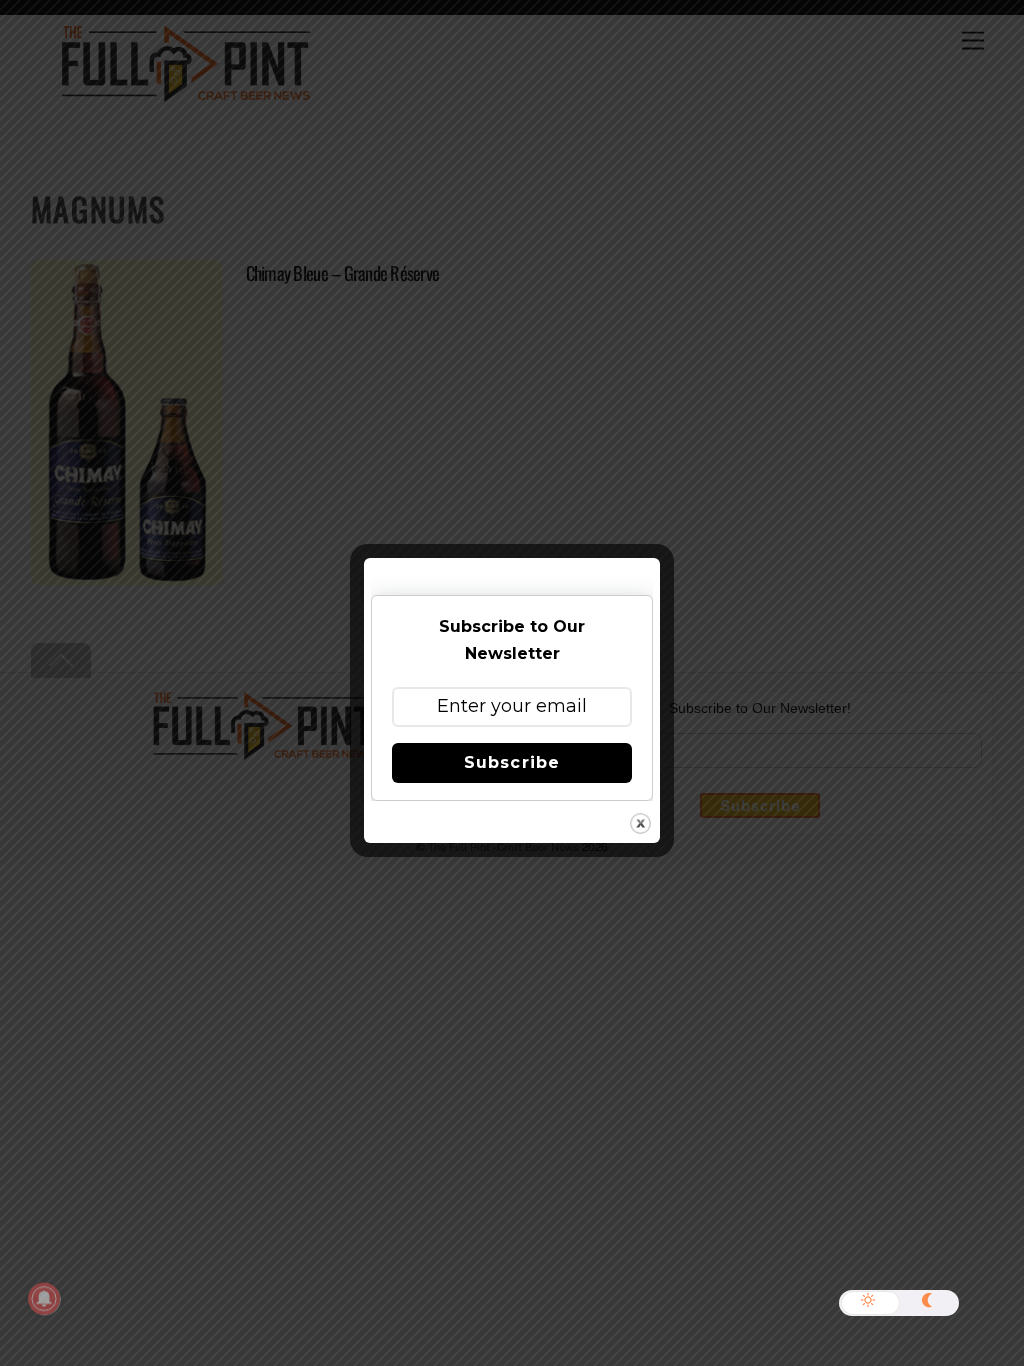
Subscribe (511, 762)
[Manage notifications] (44, 1299)
